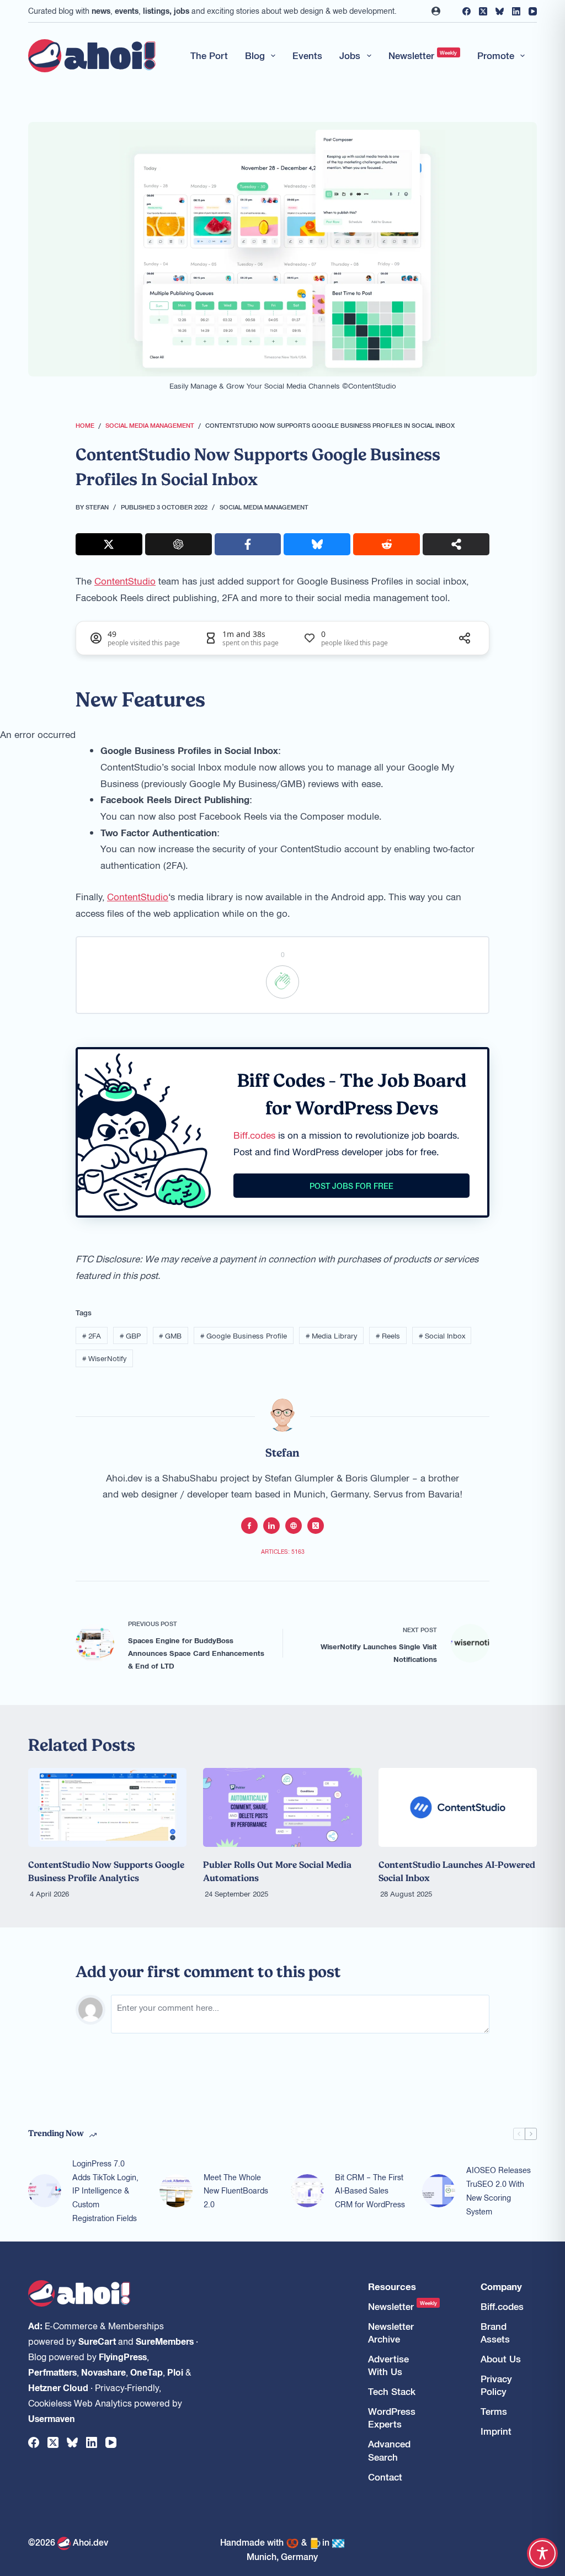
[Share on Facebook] (248, 544)
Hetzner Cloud (58, 2387)
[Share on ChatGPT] (178, 544)
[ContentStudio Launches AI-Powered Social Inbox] (458, 1808)
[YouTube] (533, 11)
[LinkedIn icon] (271, 1526)
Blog (255, 55)
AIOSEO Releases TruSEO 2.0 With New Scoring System (499, 2190)
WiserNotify (104, 1358)
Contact (385, 2477)
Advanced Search (389, 2450)
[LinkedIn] (516, 11)
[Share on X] (109, 544)
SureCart (97, 2341)
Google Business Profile (244, 1335)
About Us (501, 2359)
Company (501, 2286)
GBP (130, 1335)
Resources (392, 2286)
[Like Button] (282, 982)
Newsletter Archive (391, 2333)
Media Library (331, 1335)
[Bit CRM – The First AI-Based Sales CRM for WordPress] (307, 2191)
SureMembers (165, 2341)
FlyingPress (123, 2356)
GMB (170, 1335)
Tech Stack (392, 2391)
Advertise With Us (388, 2365)
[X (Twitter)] (483, 11)
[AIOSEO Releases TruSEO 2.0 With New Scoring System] (439, 2191)
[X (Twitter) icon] (316, 1526)
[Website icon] (294, 1526)
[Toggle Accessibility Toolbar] (542, 2553)
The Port (209, 55)
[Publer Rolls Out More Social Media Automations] (282, 1808)
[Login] (436, 11)
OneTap (146, 2372)
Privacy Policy (496, 2385)
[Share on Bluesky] (317, 544)
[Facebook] (467, 11)
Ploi (175, 2372)
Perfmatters (52, 2372)
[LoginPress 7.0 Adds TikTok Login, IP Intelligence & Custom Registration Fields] (45, 2191)
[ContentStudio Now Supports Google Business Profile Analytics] (107, 1808)
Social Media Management (264, 507)
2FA (92, 1335)
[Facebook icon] (249, 1526)
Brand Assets (495, 2333)
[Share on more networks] (456, 544)
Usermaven (52, 2418)
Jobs (350, 55)
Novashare (103, 2372)
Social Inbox (442, 1335)
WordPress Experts (392, 2418)
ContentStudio (125, 581)
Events (307, 55)
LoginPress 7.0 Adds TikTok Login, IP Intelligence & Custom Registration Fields (105, 2190)
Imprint (496, 2431)
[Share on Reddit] (387, 544)
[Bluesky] (500, 11)
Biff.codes (254, 1135)
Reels (388, 1335)
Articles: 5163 (283, 1551)
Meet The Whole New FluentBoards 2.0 (236, 2191)
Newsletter (423, 55)
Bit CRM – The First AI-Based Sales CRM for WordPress (370, 2191)
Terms (494, 2411)
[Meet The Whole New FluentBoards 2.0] (176, 2191)
